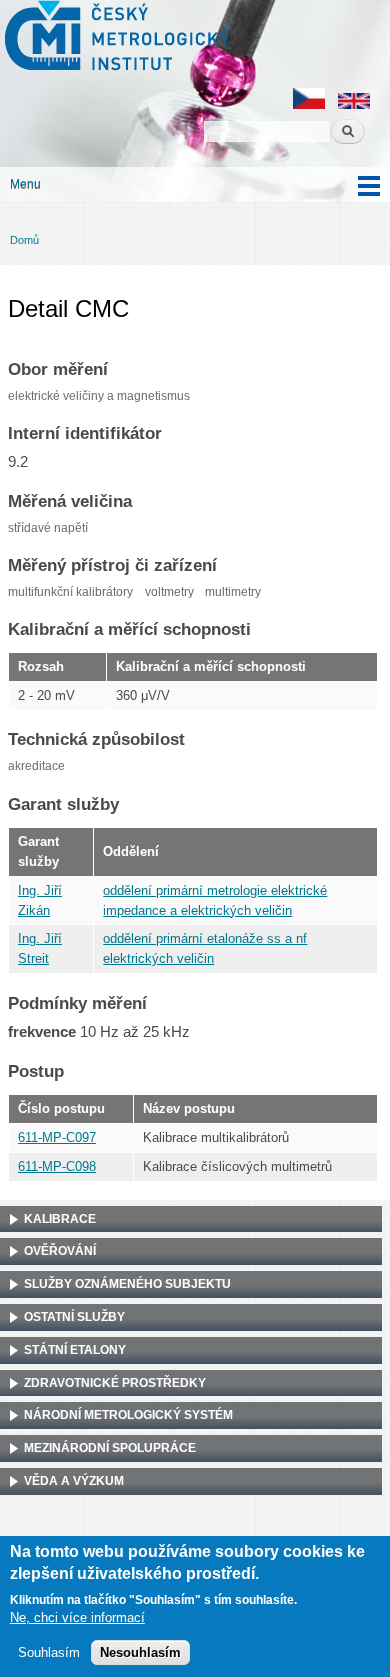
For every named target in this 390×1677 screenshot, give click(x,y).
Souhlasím (49, 1652)
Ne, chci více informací (77, 1617)
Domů (24, 240)
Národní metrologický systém (128, 1415)
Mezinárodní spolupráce (110, 1448)
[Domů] (114, 38)
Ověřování (60, 1251)
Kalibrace (60, 1219)
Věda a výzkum (74, 1481)
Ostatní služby (74, 1317)
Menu (25, 184)
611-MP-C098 (57, 1166)
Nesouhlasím (140, 1652)
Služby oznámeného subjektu (127, 1284)
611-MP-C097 (57, 1137)
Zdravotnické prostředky (115, 1383)
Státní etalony (75, 1350)
